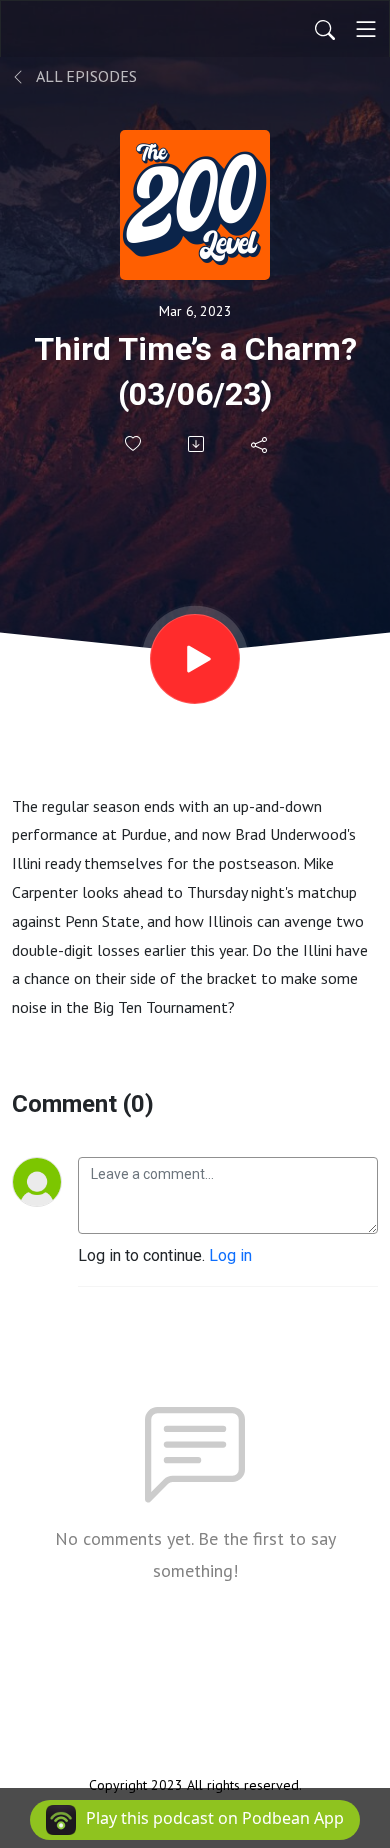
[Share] (260, 444)
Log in (230, 1255)
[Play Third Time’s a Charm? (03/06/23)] (195, 659)
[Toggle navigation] (366, 29)
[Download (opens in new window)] (197, 444)
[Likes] (134, 443)
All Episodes (85, 76)
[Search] (325, 29)
